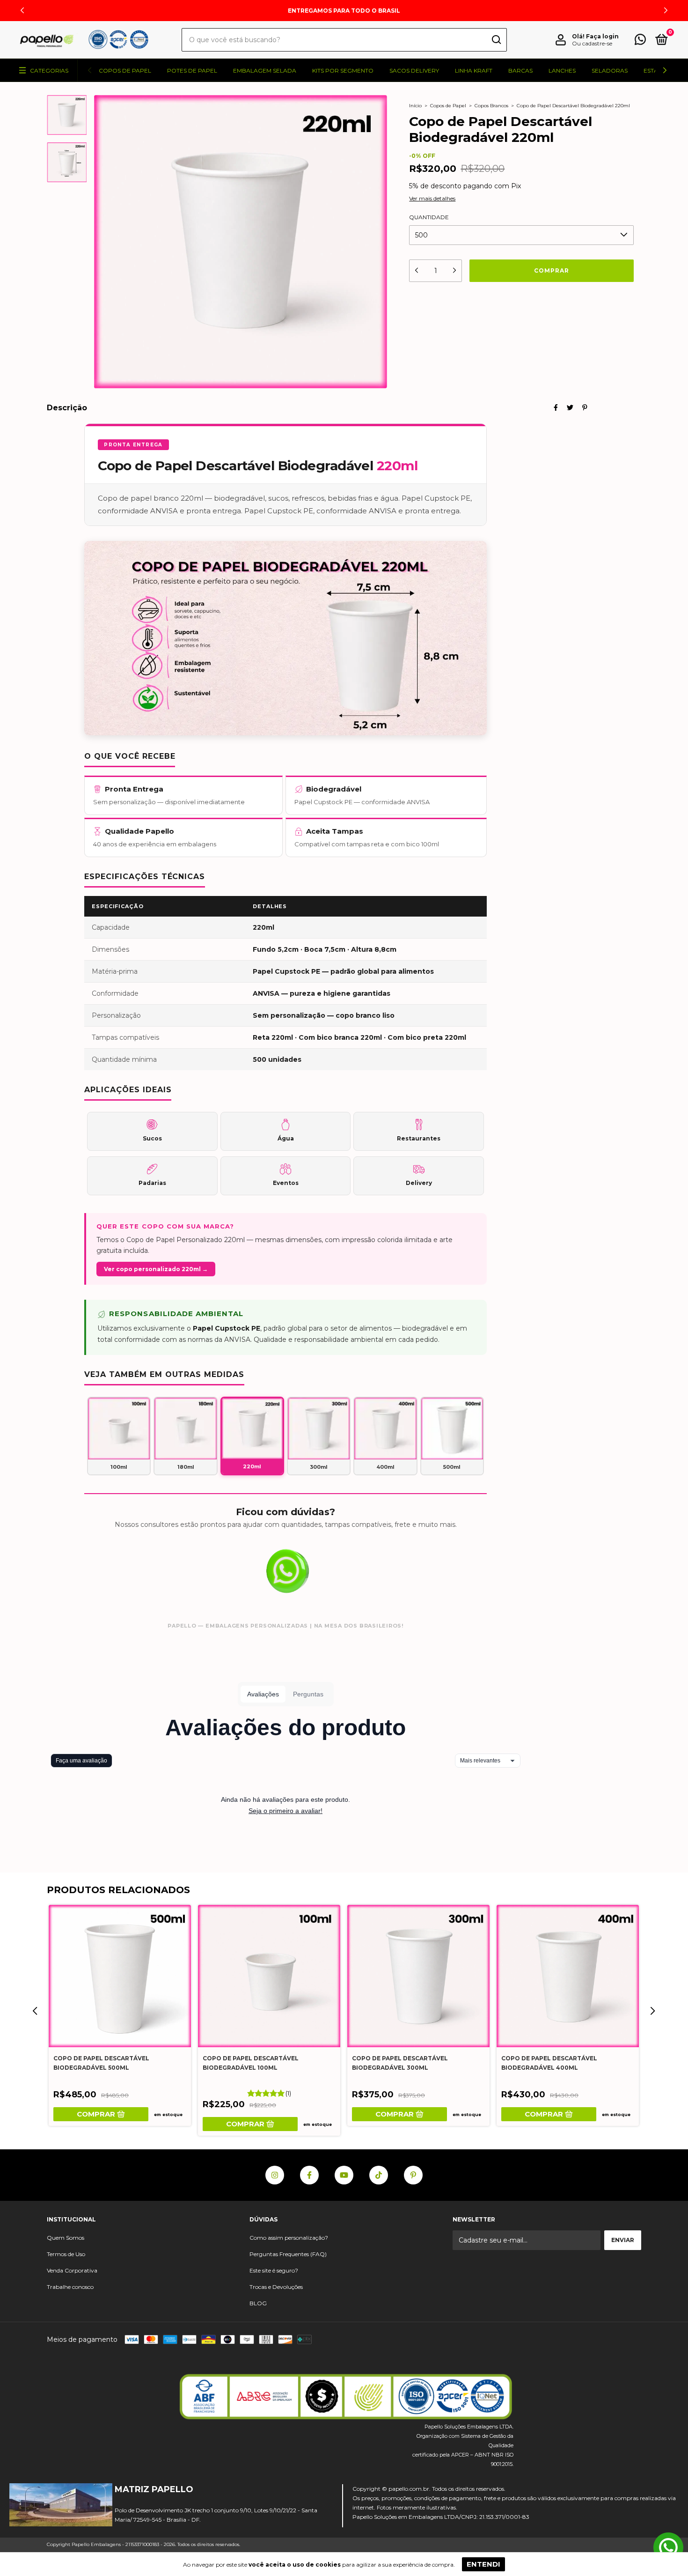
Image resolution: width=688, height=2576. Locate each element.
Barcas (520, 70)
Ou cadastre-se (592, 43)
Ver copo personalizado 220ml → (156, 1269)
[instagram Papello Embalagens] (275, 2175)
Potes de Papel (192, 70)
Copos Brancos (491, 106)
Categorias (49, 70)
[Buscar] (496, 41)
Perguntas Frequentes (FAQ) (288, 2254)
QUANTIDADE (429, 217)
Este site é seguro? (274, 2270)
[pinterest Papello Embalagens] (413, 2175)
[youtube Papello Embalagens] (344, 2175)
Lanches (562, 70)
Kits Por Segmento (343, 70)
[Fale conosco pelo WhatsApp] (640, 41)
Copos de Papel (125, 70)
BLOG (258, 2303)
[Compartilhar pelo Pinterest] (585, 407)
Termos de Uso (66, 2254)
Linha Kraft (474, 70)
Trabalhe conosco (70, 2287)
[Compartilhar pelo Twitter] (570, 407)
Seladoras (610, 70)
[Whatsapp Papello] (668, 2548)
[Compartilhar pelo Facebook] (556, 407)
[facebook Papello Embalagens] (309, 2175)
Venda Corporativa (72, 2270)
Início (415, 106)
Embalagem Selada (265, 70)
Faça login (602, 36)
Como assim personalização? (289, 2238)
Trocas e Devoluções (276, 2287)
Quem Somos (66, 2238)
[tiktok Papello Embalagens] (379, 2175)
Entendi (483, 2564)
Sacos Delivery (414, 70)
